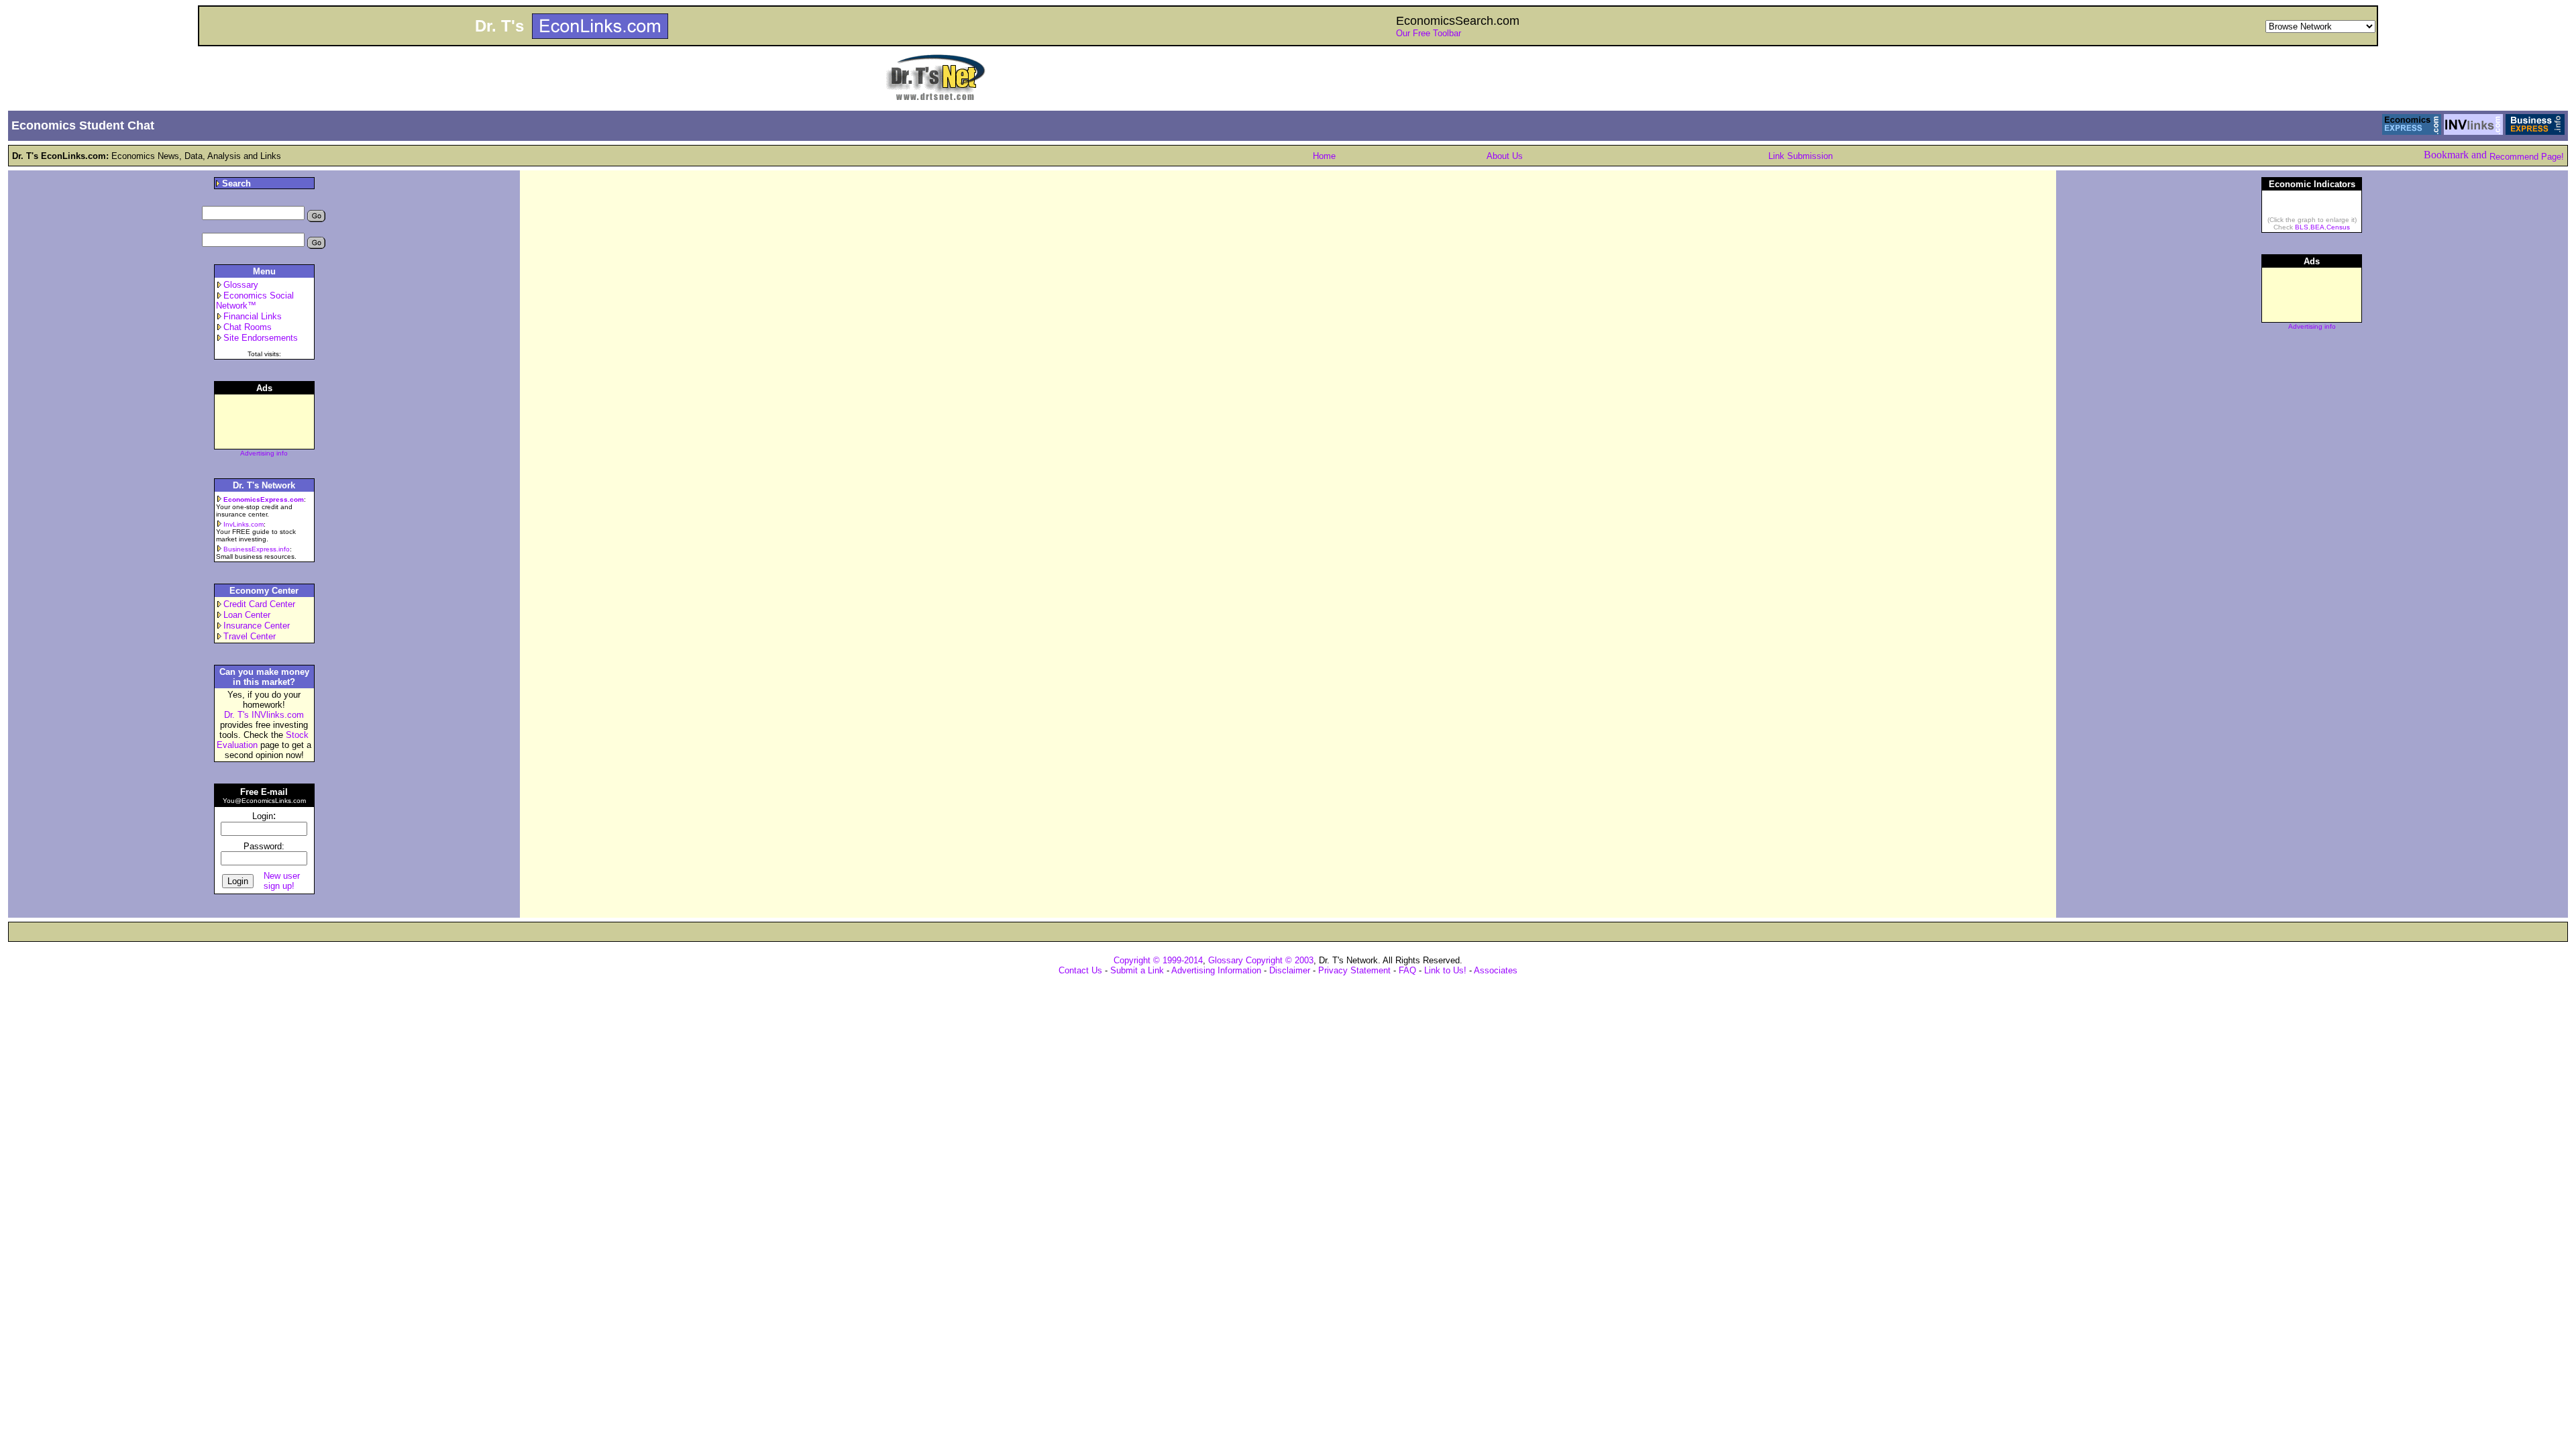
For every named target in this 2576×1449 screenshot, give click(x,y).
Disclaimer (1290, 970)
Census (2338, 227)
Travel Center (250, 636)
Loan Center (247, 615)
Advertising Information (1216, 970)
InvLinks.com (244, 524)
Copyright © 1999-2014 (1158, 960)
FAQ (1407, 970)
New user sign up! (282, 881)
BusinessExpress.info (257, 549)
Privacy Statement (1354, 970)
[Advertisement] (2312, 553)
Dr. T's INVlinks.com (264, 715)
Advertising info (264, 453)
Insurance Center (257, 626)
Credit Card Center (259, 604)
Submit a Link (1137, 970)
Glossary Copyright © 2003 (1261, 960)
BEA (2317, 227)
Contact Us (1080, 970)
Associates (1496, 970)
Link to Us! (1445, 970)
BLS (2302, 227)
